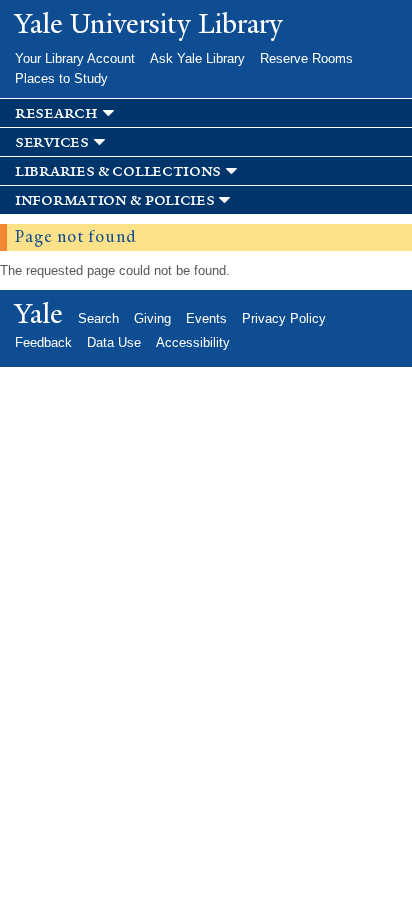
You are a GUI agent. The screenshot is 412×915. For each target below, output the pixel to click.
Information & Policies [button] (114, 200)
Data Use (114, 342)
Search (98, 318)
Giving (152, 318)
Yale (39, 314)
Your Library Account (75, 58)
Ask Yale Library (197, 58)
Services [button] (52, 142)
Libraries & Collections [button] (118, 171)
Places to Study (61, 78)
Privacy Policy (284, 318)
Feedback (43, 342)
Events (206, 318)
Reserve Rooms (306, 58)
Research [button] (56, 113)
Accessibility (193, 342)
